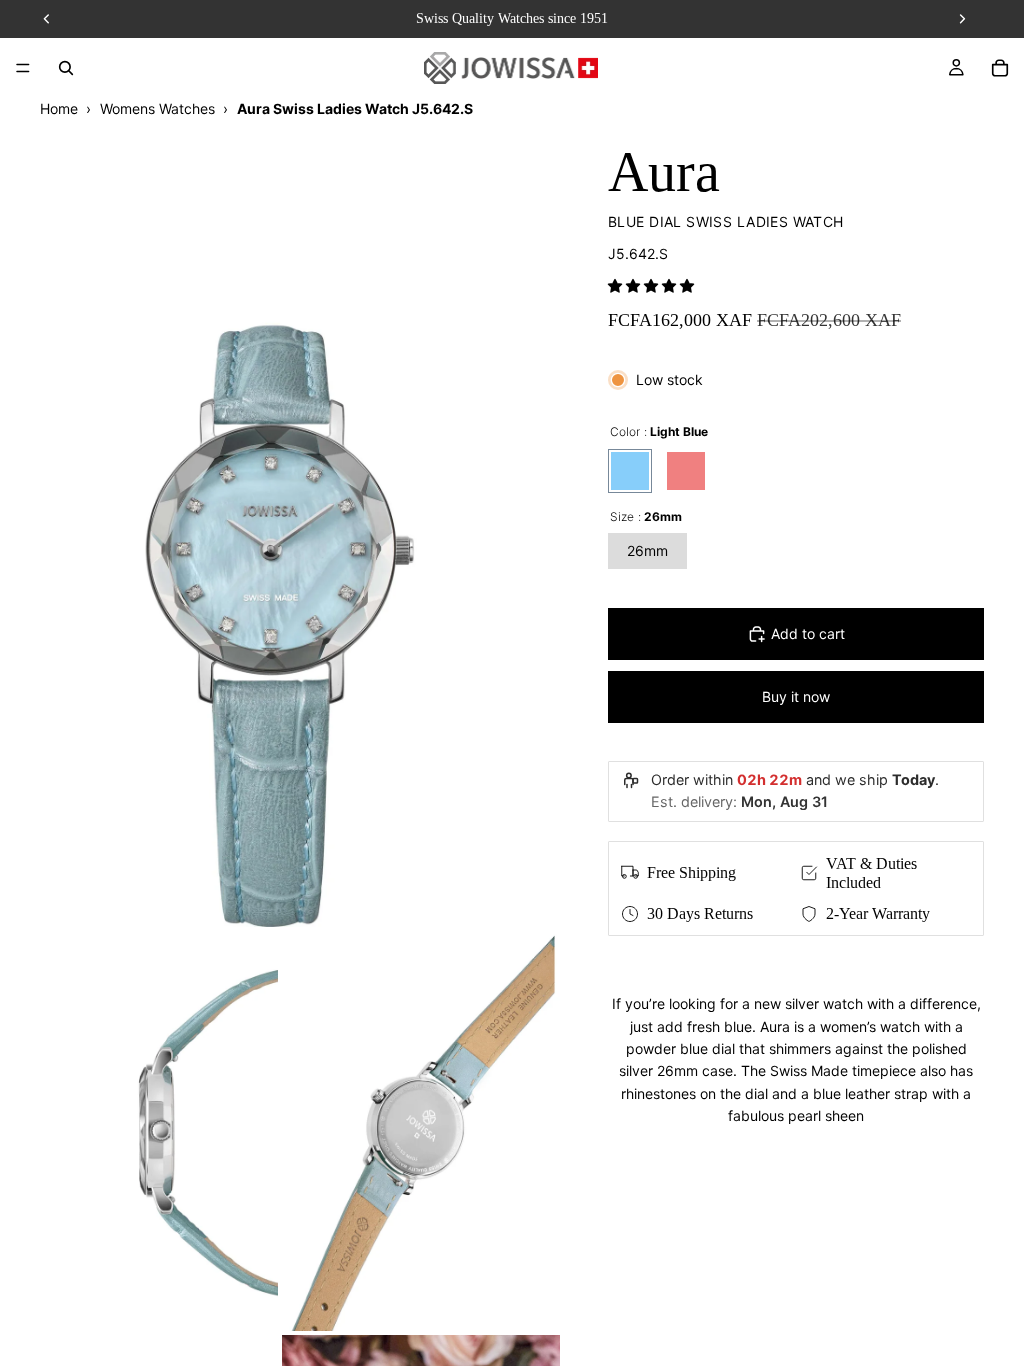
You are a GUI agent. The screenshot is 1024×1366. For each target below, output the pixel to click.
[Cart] (1000, 68)
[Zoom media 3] (421, 1131)
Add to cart (808, 633)
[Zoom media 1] (280, 523)
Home (59, 108)
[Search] (66, 68)
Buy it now (796, 696)
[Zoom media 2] (139, 1131)
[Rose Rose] (686, 471)
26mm (647, 550)
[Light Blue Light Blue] (630, 471)
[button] (651, 285)
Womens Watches (157, 108)
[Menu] (23, 68)
